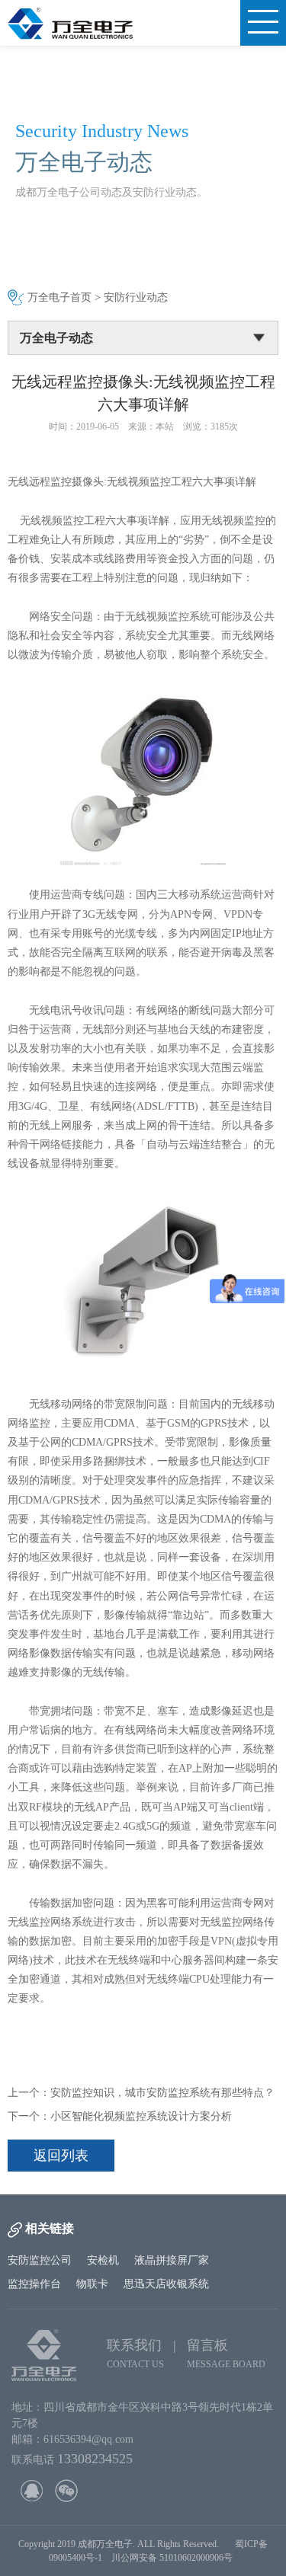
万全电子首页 (59, 297)
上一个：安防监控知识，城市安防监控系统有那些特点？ (141, 2093)
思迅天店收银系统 (166, 2284)
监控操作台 (34, 2284)
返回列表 (61, 2156)
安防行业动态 (136, 297)
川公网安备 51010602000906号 (174, 2558)
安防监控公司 (40, 2260)
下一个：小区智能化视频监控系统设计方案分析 (120, 2116)
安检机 (103, 2260)
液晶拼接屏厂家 (172, 2260)
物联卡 (92, 2284)
